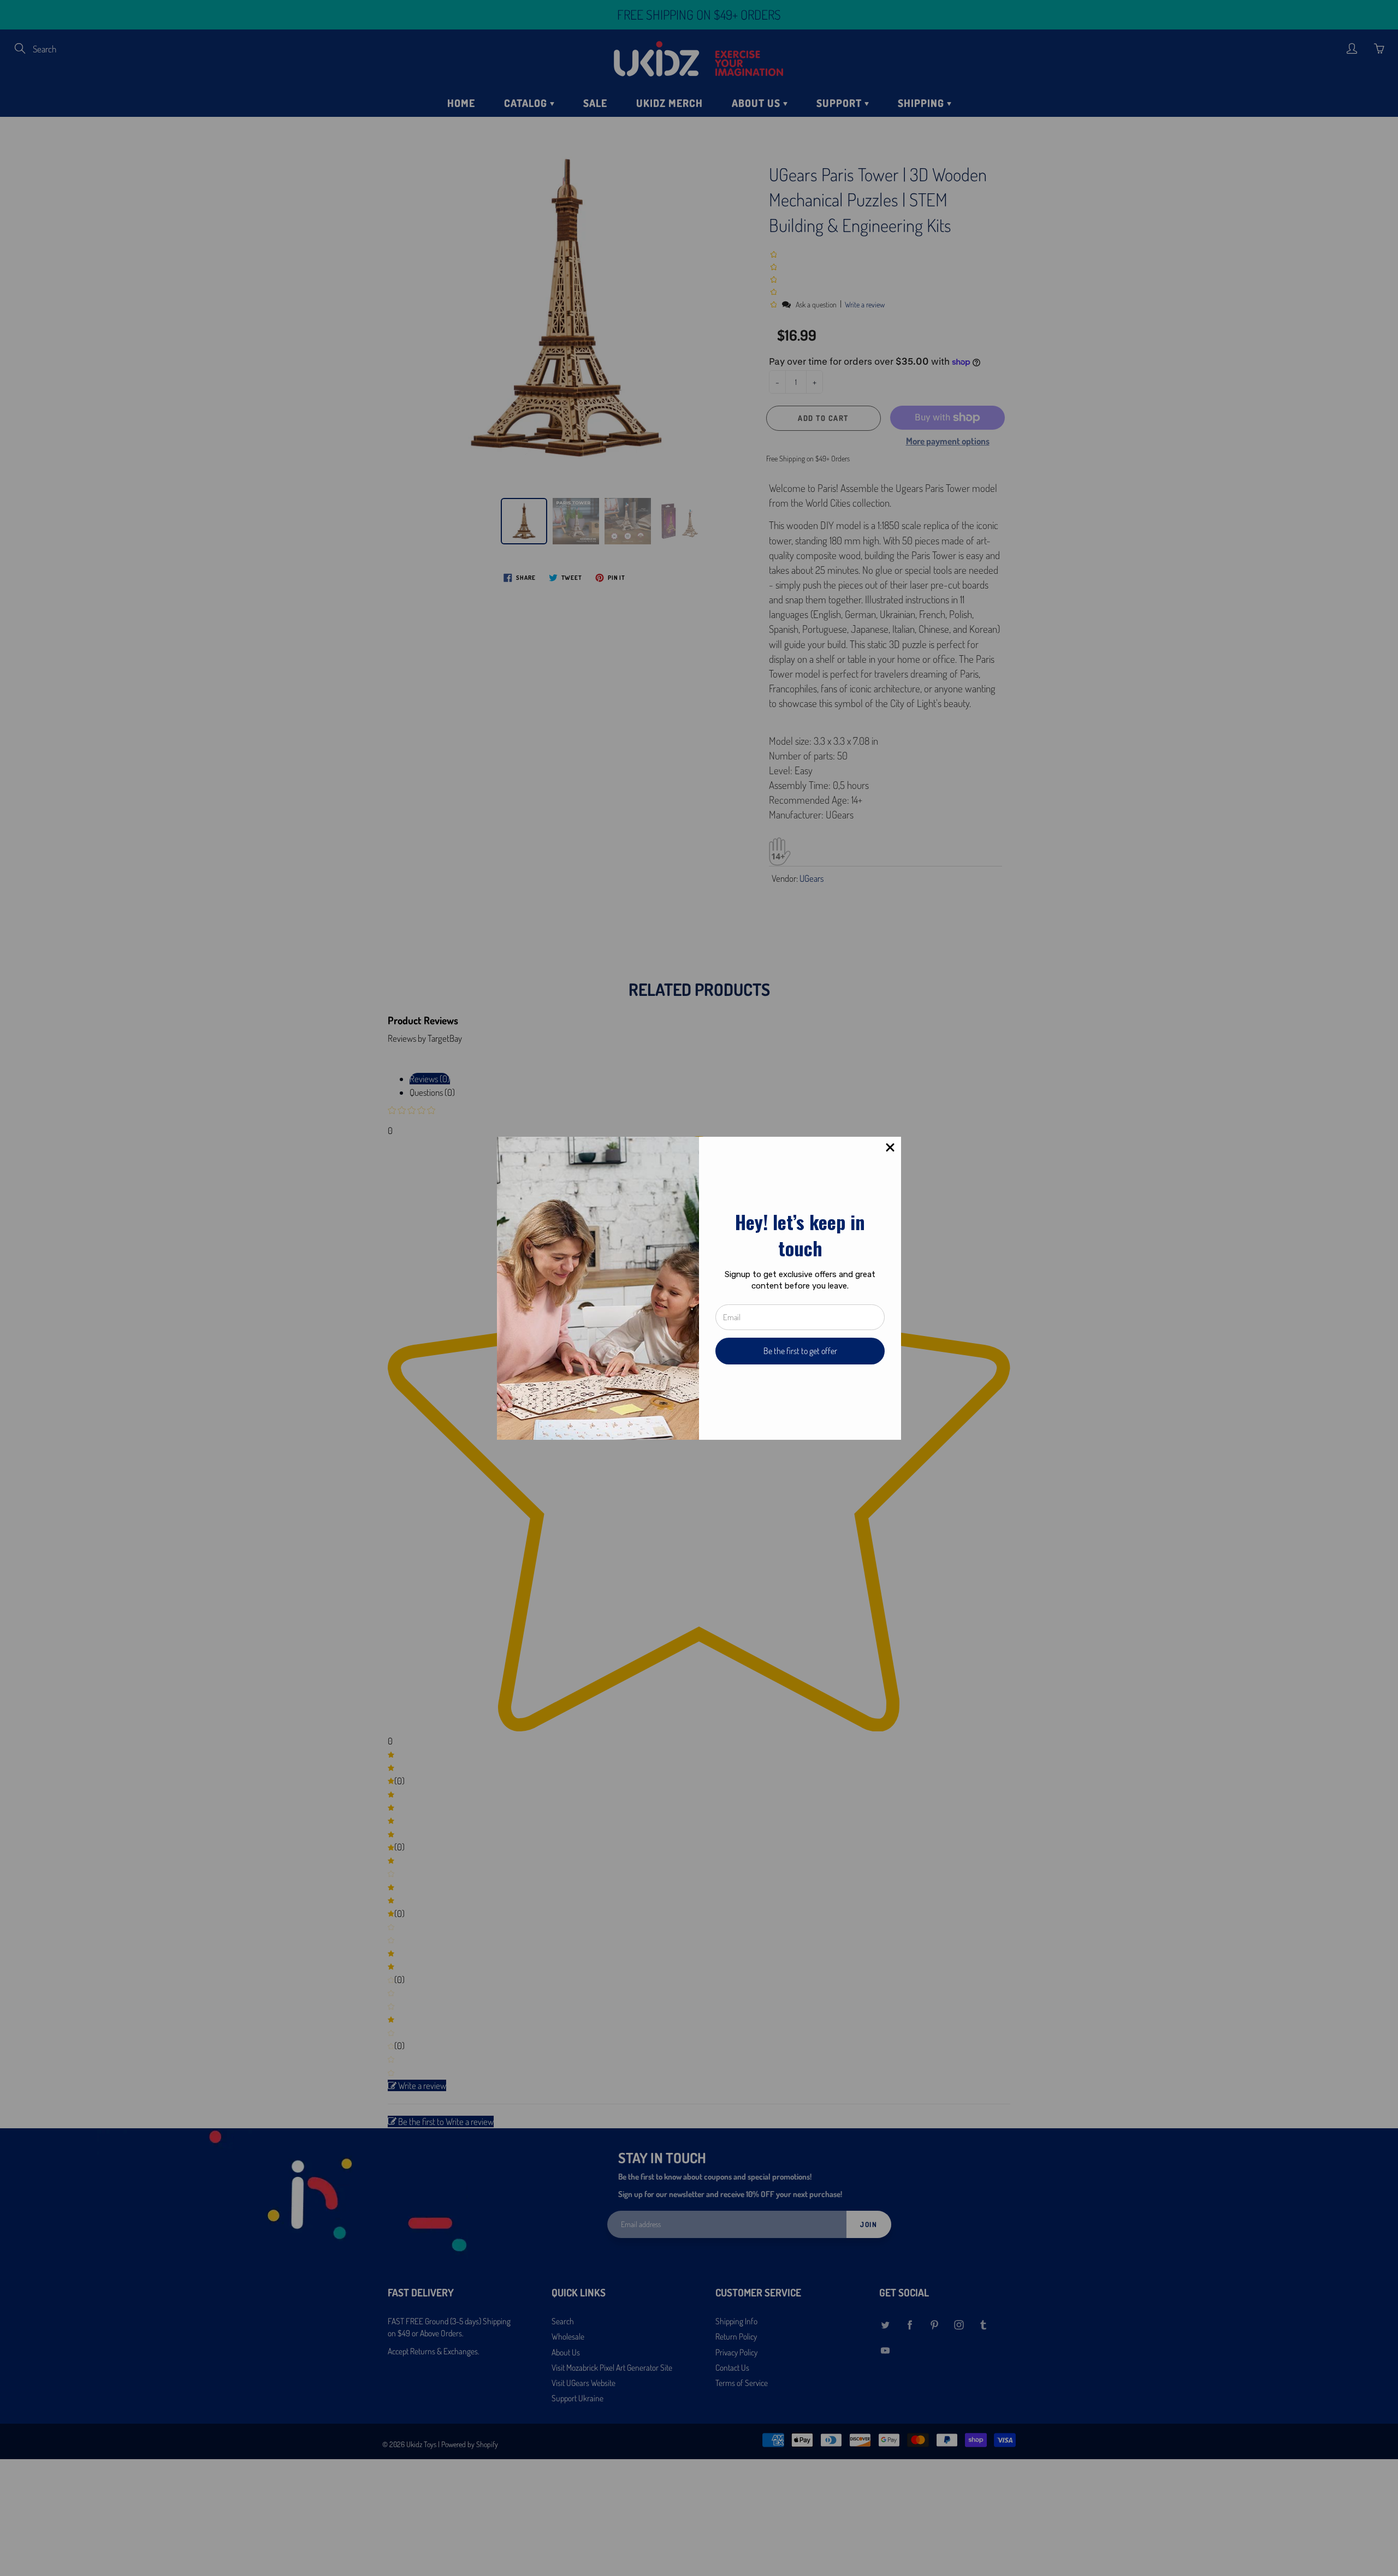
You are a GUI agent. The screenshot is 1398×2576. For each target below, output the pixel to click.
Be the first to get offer (800, 1351)
